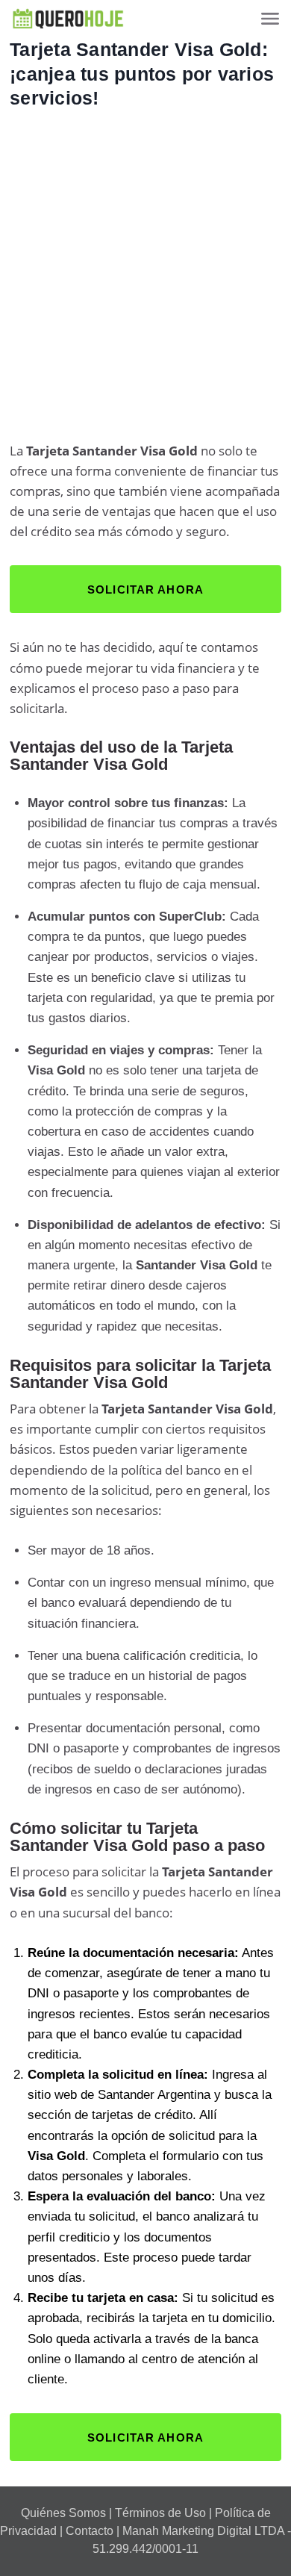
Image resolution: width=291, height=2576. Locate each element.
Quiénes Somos (63, 2513)
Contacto (90, 2531)
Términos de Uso (160, 2513)
